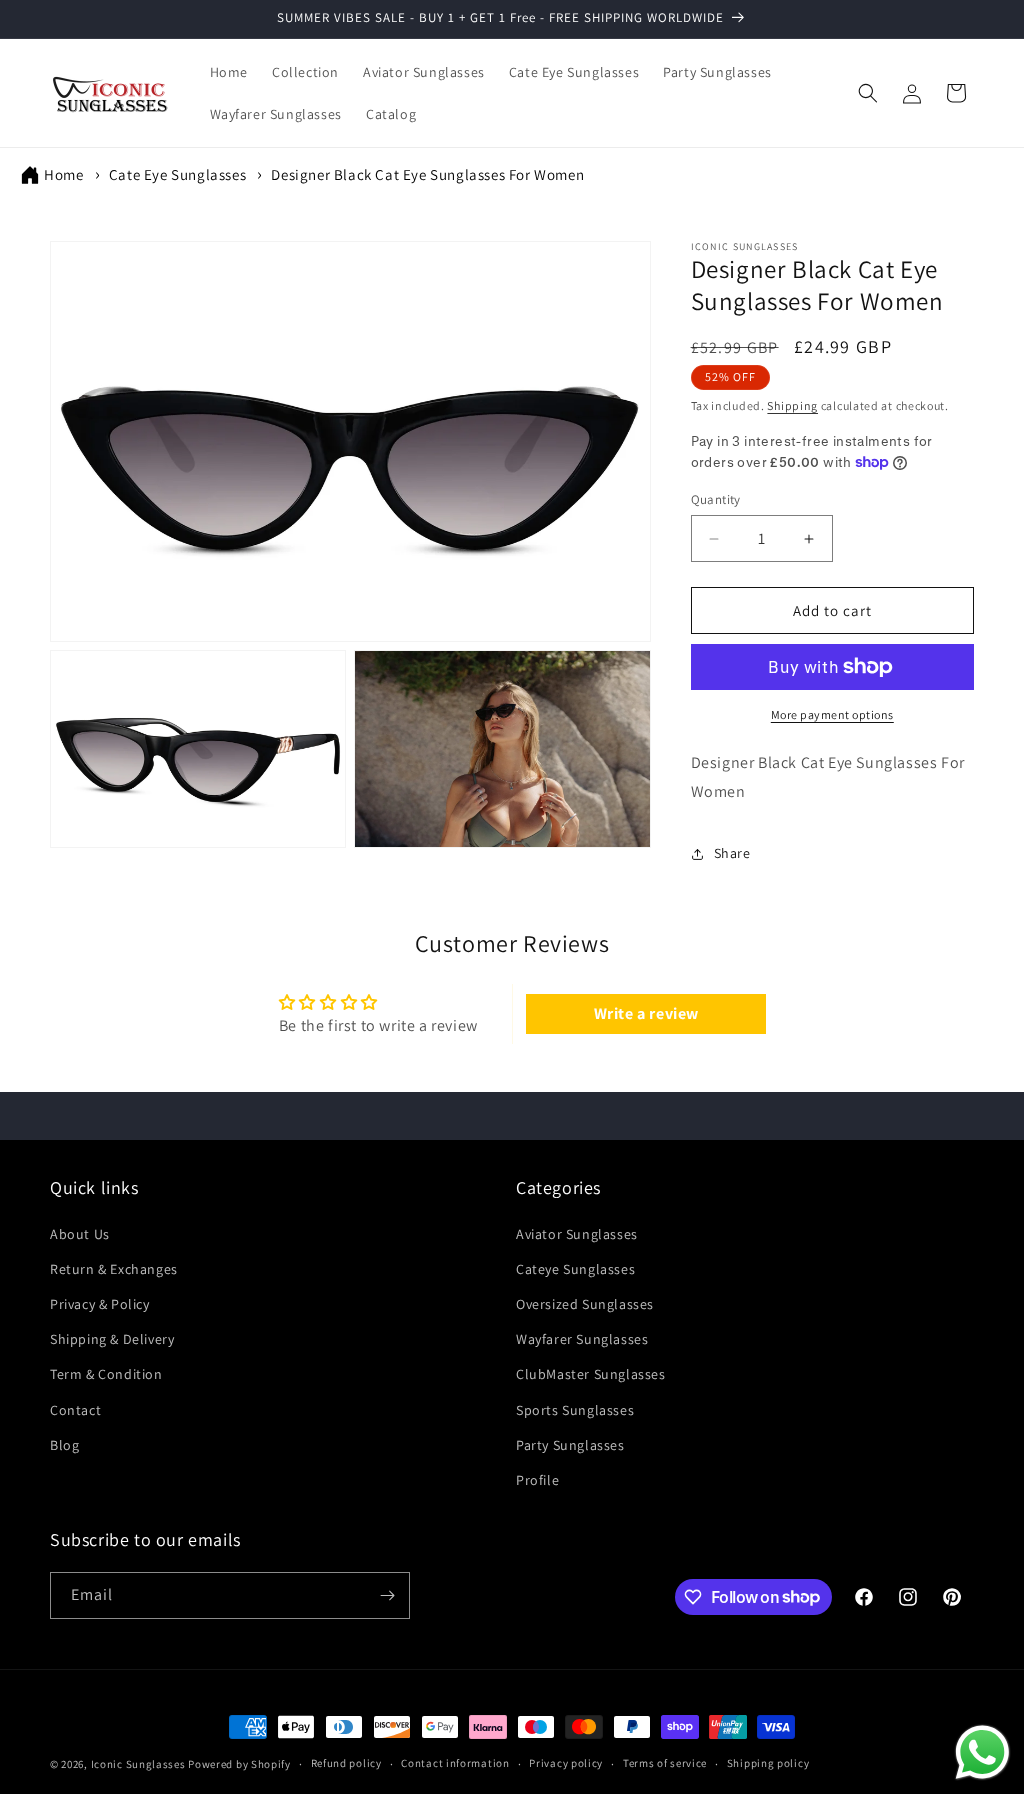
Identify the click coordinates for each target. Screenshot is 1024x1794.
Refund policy (346, 1763)
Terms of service (665, 1763)
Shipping (792, 405)
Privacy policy (566, 1763)
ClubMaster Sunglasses (591, 1374)
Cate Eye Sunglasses (177, 174)
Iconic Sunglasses (138, 1764)
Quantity (716, 499)
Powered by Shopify (239, 1764)
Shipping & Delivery (112, 1339)
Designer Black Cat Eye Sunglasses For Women (427, 174)
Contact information (455, 1763)
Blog (64, 1445)
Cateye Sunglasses (575, 1269)
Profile (537, 1480)
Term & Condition (106, 1374)
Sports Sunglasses (575, 1410)
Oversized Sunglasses (585, 1304)
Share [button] (732, 853)
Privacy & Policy (100, 1304)
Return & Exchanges (114, 1269)
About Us (80, 1234)
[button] (868, 93)
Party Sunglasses (570, 1445)
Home (63, 174)
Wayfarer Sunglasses (582, 1339)
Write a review (646, 1013)
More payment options (832, 714)
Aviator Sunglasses (577, 1234)
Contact (75, 1410)
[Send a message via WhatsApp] (982, 1752)
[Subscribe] (387, 1595)
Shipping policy (768, 1763)
